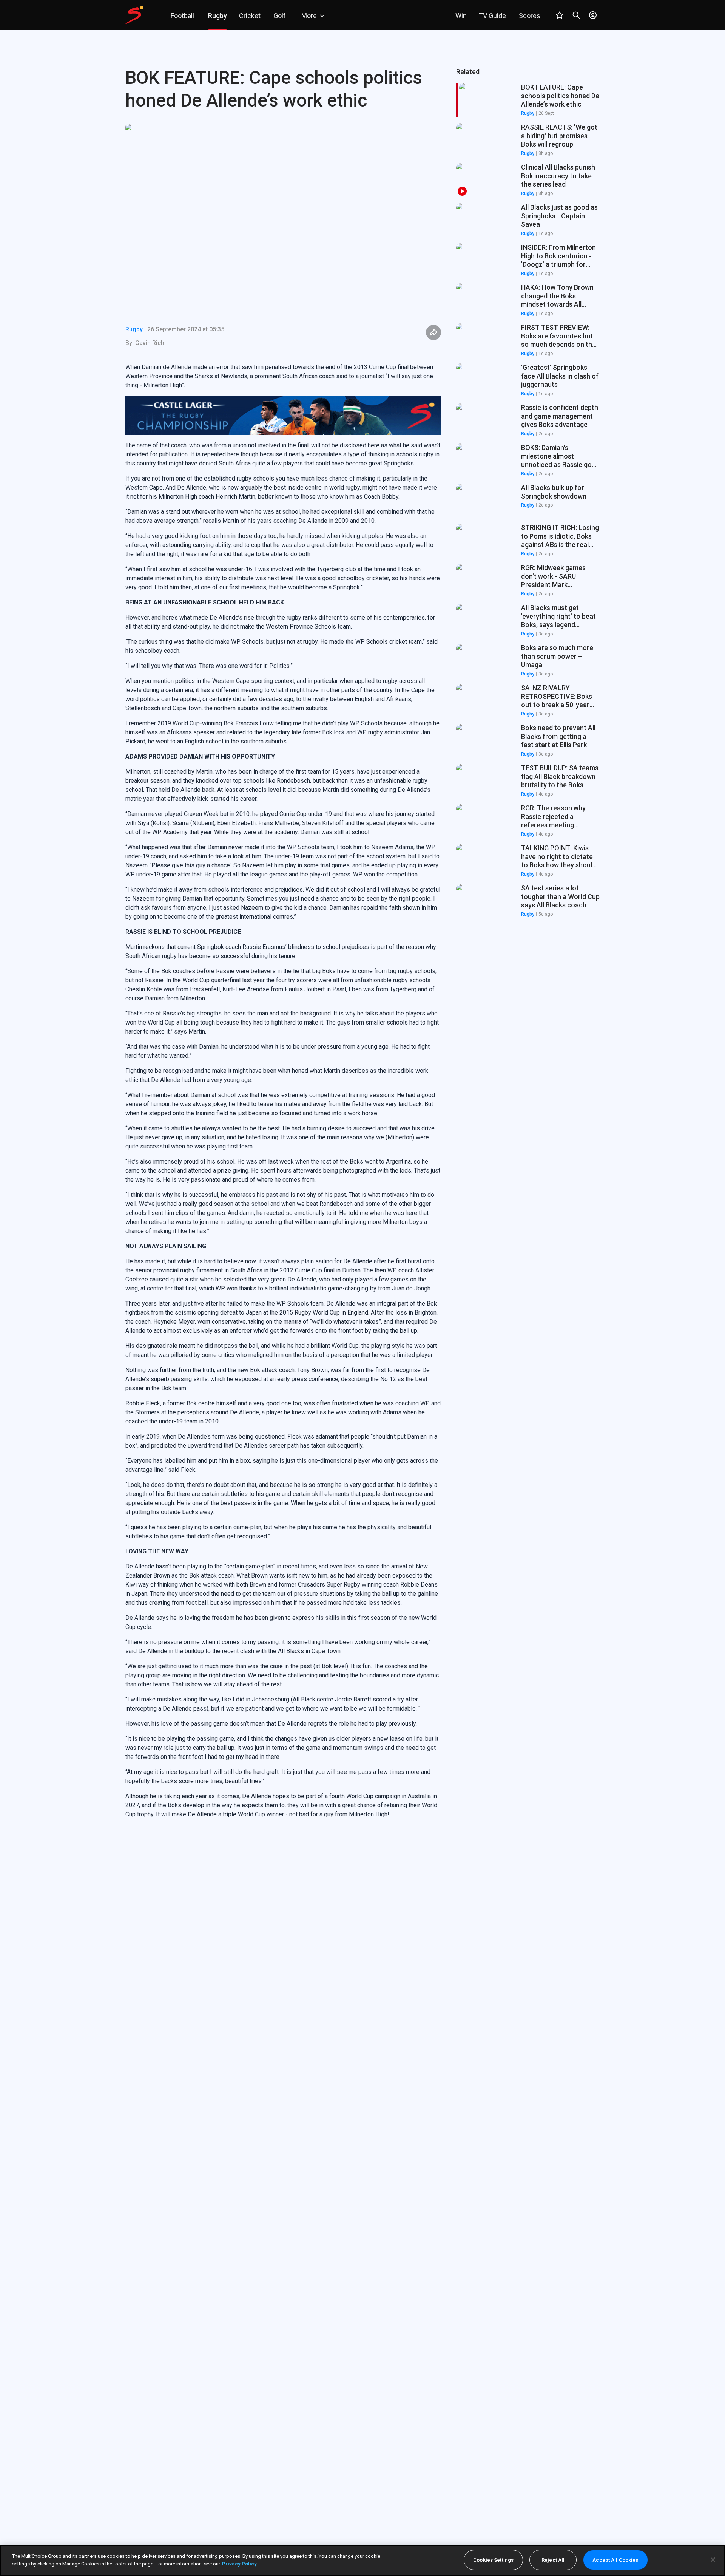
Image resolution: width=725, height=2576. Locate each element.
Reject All (553, 2560)
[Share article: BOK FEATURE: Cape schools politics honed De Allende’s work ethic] (433, 332)
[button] (528, 140)
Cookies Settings (493, 2560)
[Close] (713, 2560)
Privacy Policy (239, 2563)
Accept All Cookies (615, 2560)
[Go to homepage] (134, 15)
